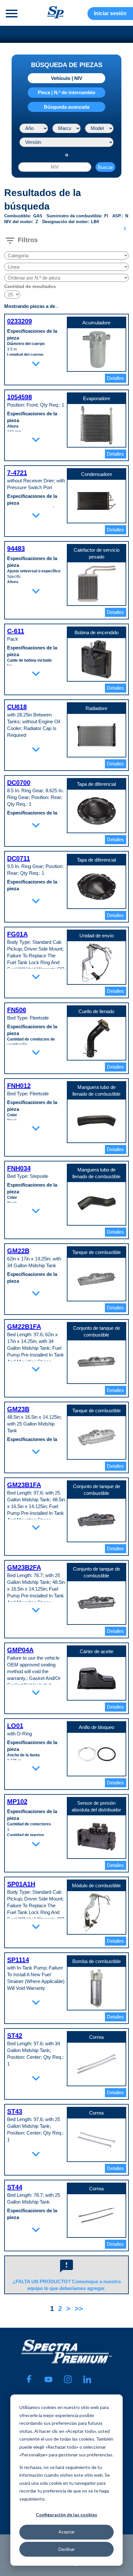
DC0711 (19, 858)
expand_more (36, 364)
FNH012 (19, 1086)
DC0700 (19, 783)
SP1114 (18, 1960)
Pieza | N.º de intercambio (66, 92)
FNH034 (19, 1168)
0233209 (20, 321)
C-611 (16, 631)
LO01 (15, 1726)
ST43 (15, 2111)
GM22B (18, 1251)
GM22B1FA (24, 1327)
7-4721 (17, 473)
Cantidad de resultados (30, 286)
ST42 (15, 2036)
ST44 (15, 2187)
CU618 (17, 707)
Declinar (67, 2549)
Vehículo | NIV (67, 78)
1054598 (20, 397)
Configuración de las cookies (66, 2515)
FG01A (17, 934)
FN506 (17, 1010)
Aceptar (67, 2532)
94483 (16, 548)
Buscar (105, 167)
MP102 (17, 1801)
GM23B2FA (24, 1567)
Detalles (115, 378)
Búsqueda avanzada (67, 107)
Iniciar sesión (110, 13)
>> (79, 2309)
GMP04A (20, 1650)
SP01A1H (21, 1884)
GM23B (18, 1409)
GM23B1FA (24, 1485)
